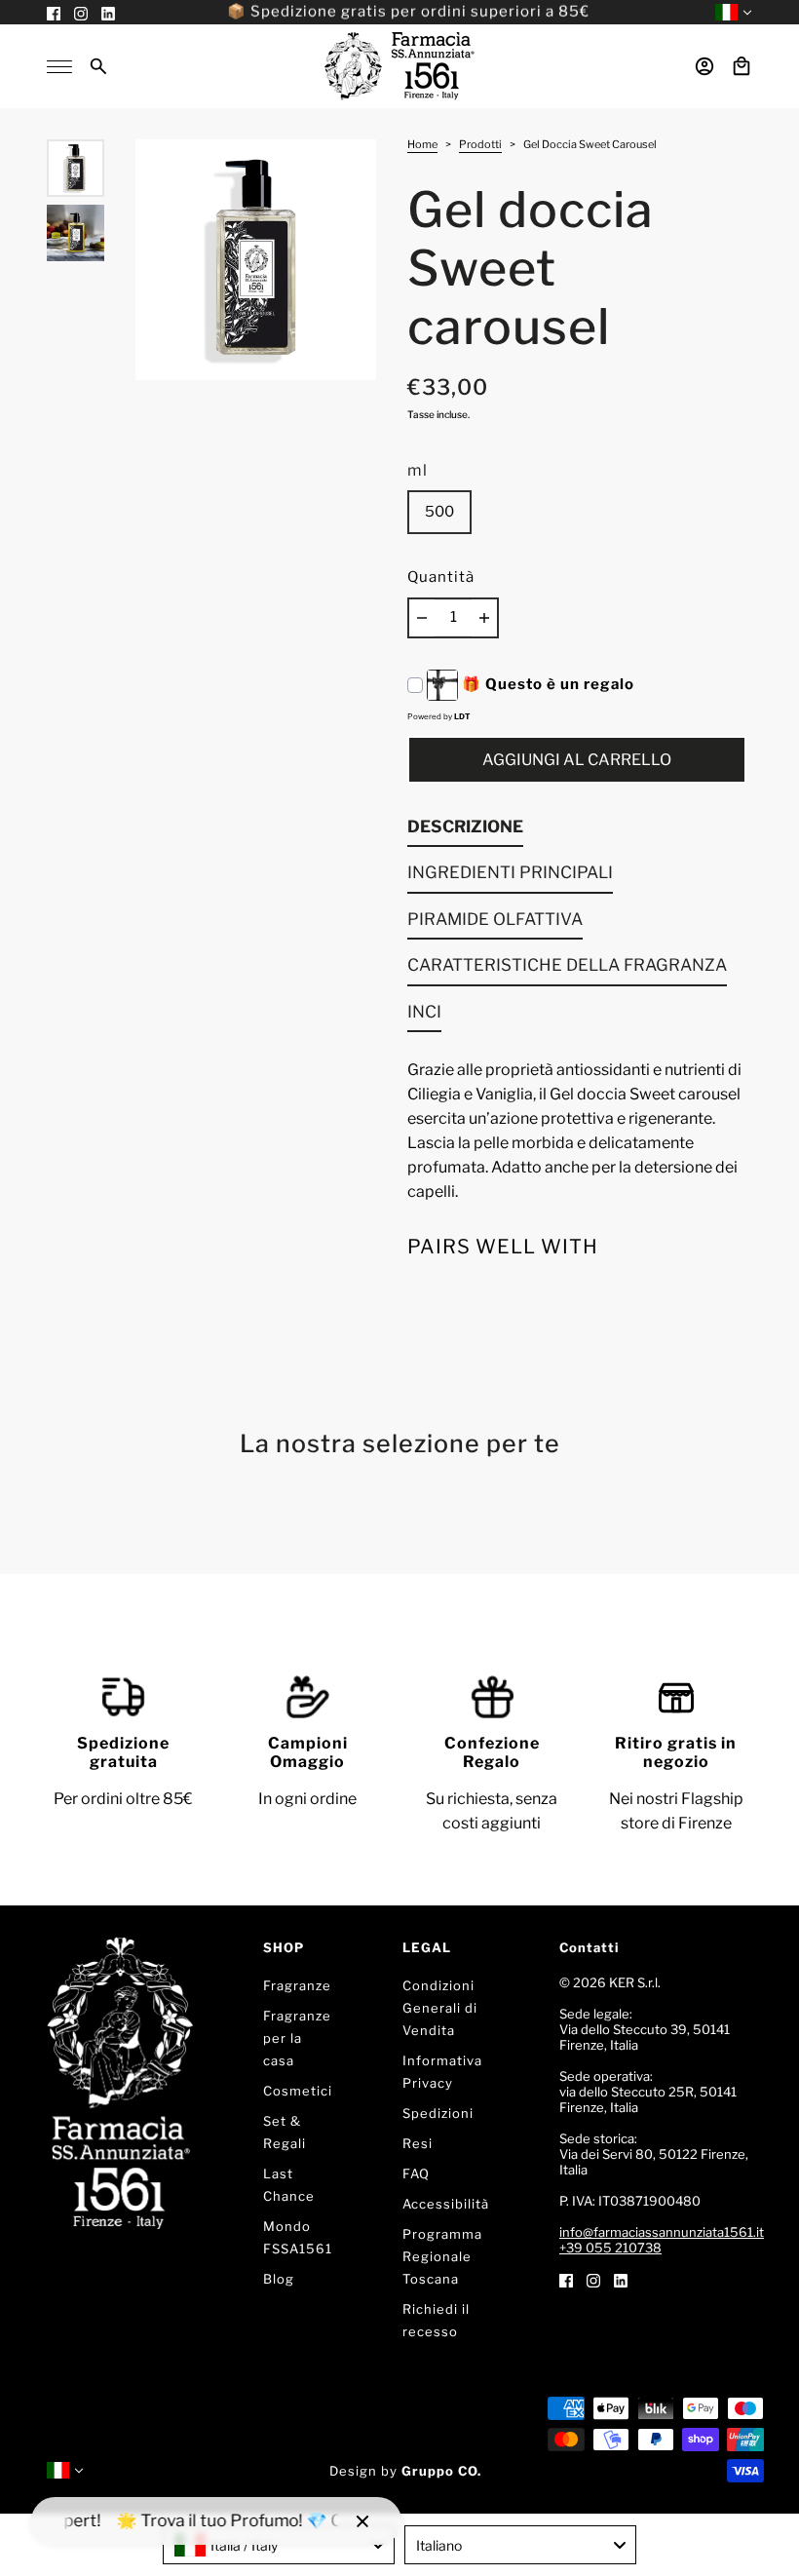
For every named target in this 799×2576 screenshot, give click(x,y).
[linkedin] (621, 2279)
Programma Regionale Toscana (442, 2256)
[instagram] (593, 2279)
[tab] (465, 831)
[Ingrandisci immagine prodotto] (256, 260)
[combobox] (279, 2545)
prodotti (480, 145)
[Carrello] (742, 66)
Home (422, 145)
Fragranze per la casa (297, 2038)
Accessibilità (446, 2204)
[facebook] (566, 2279)
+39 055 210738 (610, 2248)
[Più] (484, 618)
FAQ (416, 2173)
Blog (279, 2279)
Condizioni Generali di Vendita (440, 2008)
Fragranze (297, 1985)
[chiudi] (362, 2521)
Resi (418, 2143)
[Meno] (422, 618)
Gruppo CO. (441, 2471)
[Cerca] (98, 66)
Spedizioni (438, 2113)
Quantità (441, 577)
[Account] (704, 66)
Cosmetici (298, 2091)
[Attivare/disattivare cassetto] (59, 67)
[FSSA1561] (399, 66)
